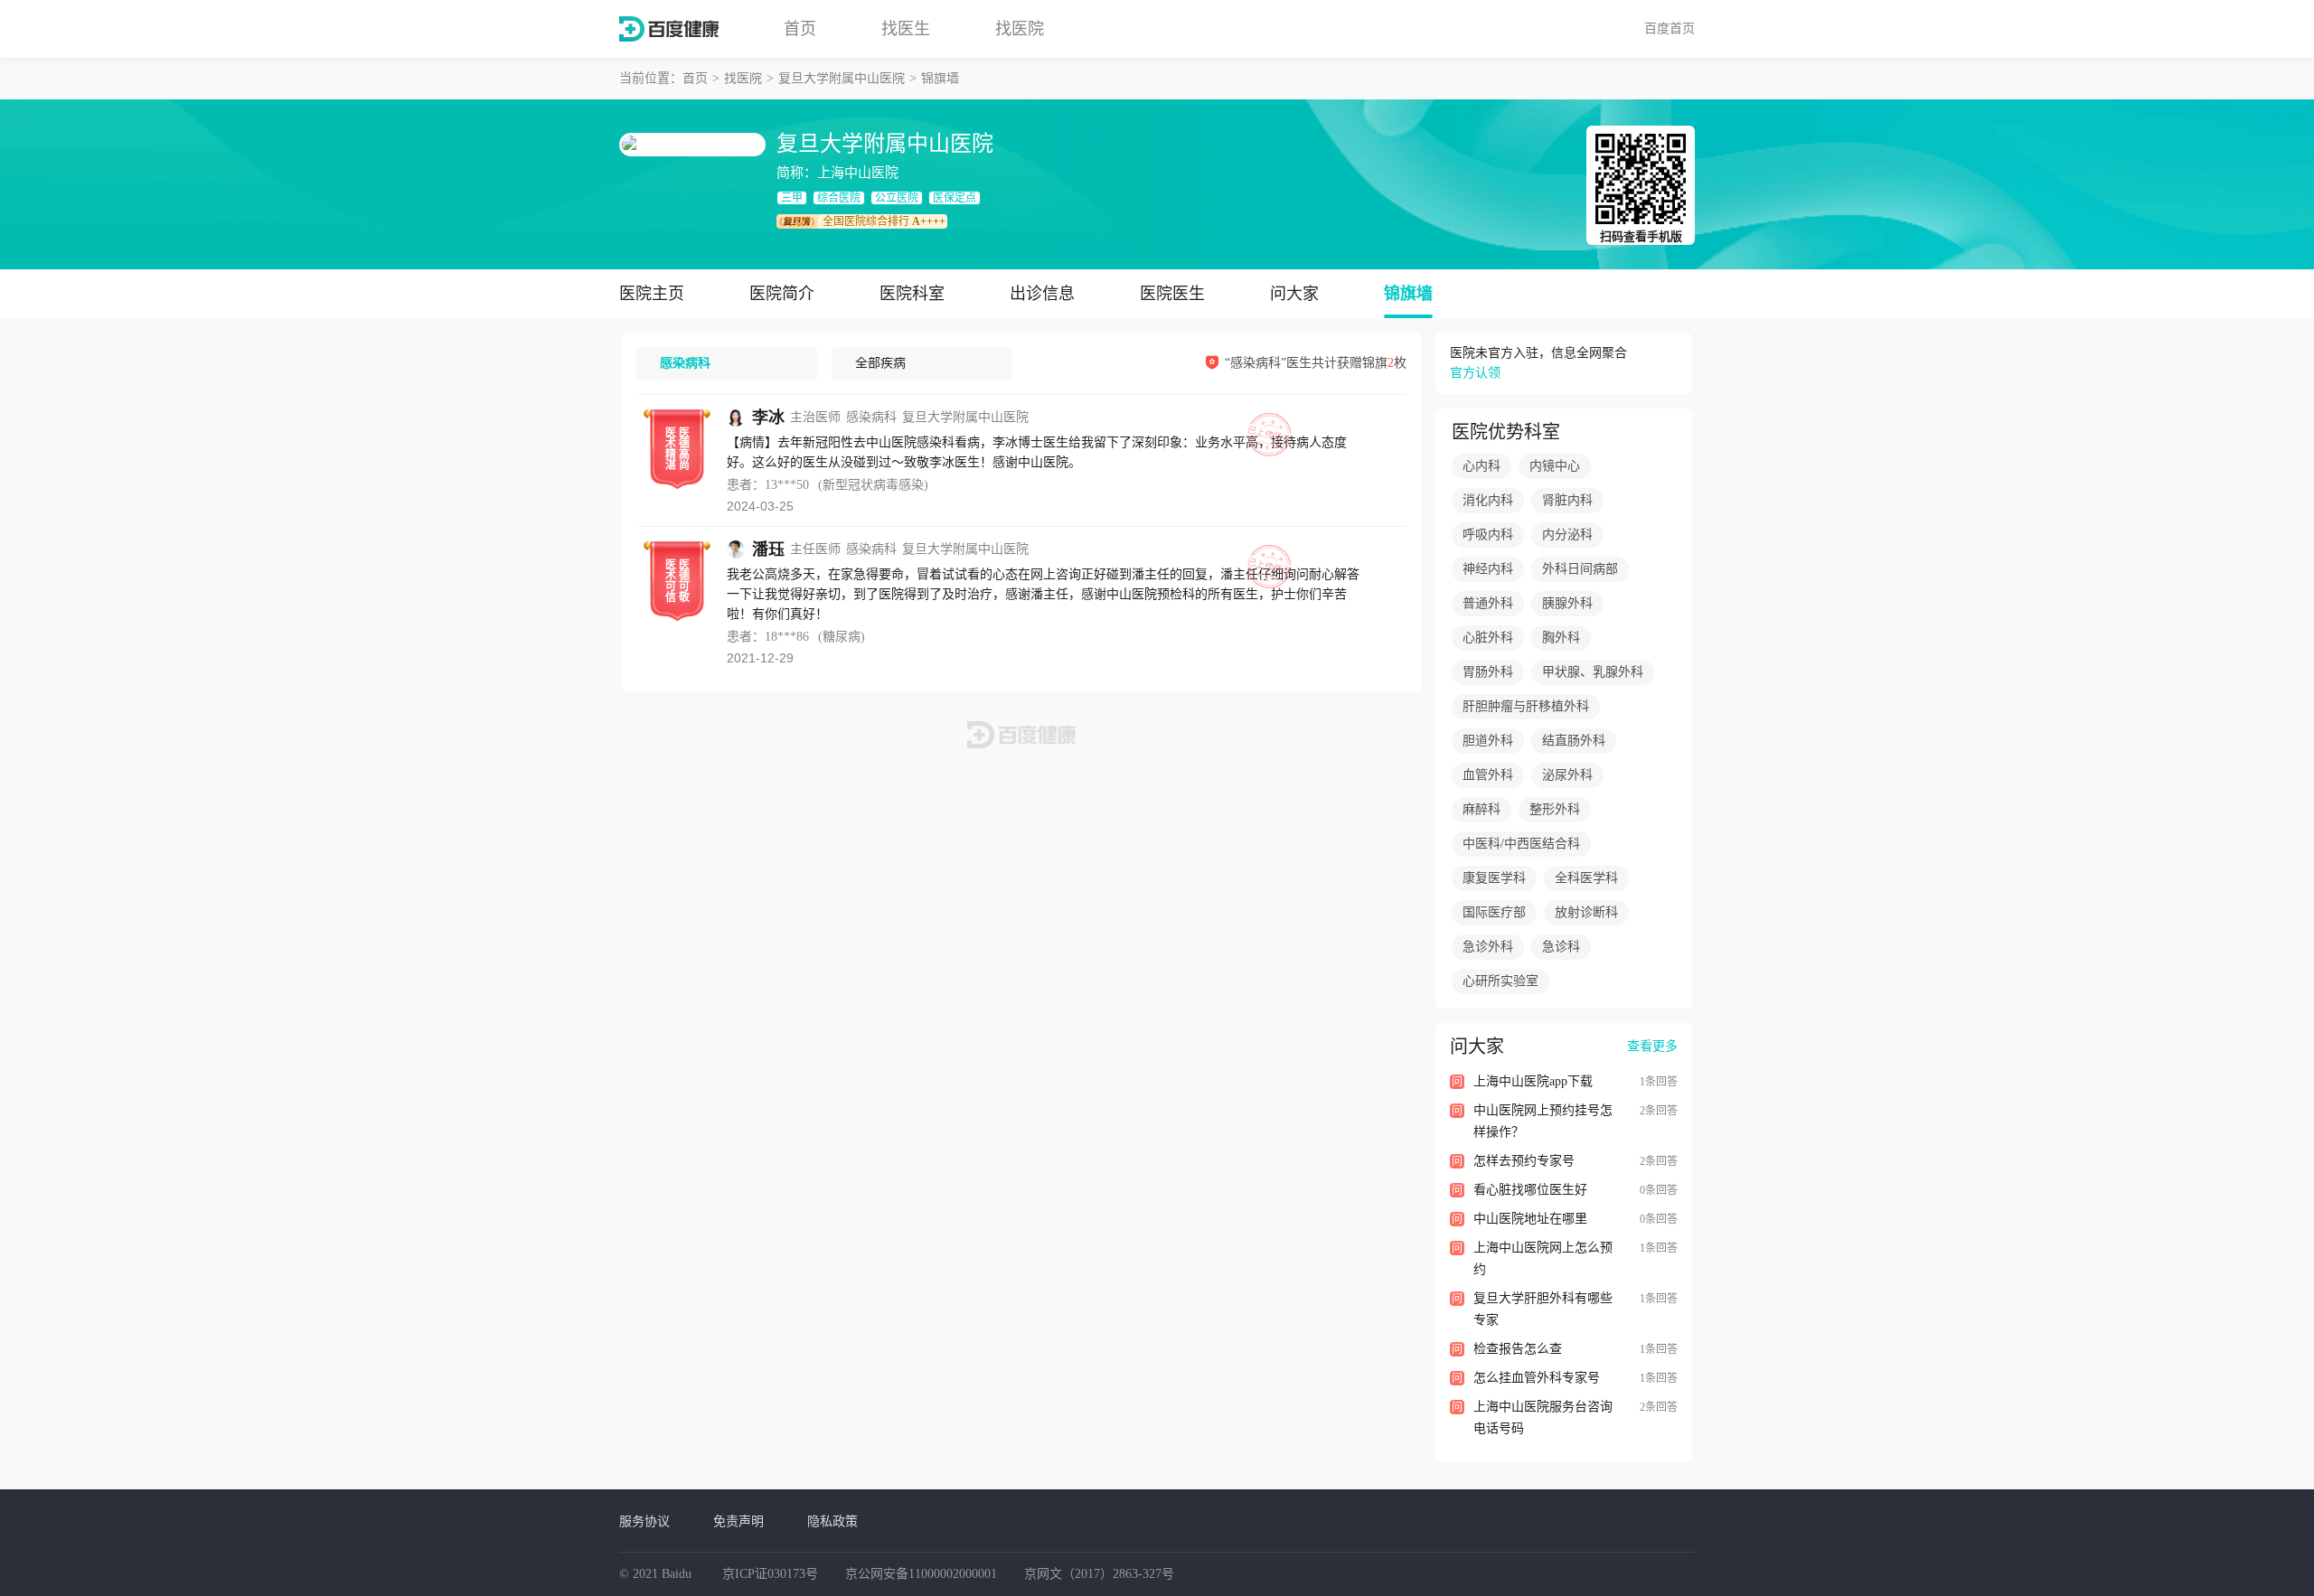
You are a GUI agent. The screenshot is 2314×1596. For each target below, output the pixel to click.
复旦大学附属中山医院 (842, 78)
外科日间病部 (1580, 569)
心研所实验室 (1500, 981)
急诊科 (1561, 947)
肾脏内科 (1567, 500)
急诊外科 (1488, 947)
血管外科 (1488, 775)
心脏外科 (1488, 638)
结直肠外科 (1574, 741)
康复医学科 (1494, 878)
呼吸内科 (1488, 535)
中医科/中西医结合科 (1521, 844)
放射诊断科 (1586, 912)
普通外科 (1488, 603)
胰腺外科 (1567, 603)
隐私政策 (832, 1521)
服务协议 (644, 1521)
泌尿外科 (1567, 775)
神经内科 (1488, 569)
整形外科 (1555, 809)
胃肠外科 (1488, 672)
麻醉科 (1482, 809)
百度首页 (1670, 28)
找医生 (906, 29)
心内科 (1482, 466)
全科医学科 (1586, 878)
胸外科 (1561, 638)
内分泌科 (1567, 535)
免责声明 (738, 1521)
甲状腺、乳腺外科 (1593, 672)
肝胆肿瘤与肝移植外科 (1526, 706)
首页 (800, 29)
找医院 (1020, 29)
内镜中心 (1555, 466)
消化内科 (1488, 500)
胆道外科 (1488, 741)
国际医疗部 (1494, 912)
